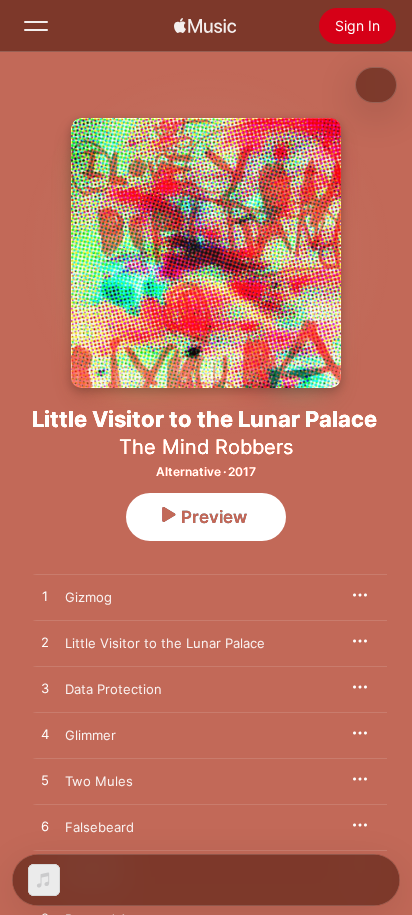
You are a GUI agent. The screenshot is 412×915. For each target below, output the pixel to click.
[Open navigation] (36, 26)
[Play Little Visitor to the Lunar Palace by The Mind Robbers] (45, 643)
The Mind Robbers (206, 447)
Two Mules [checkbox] (99, 781)
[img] (205, 26)
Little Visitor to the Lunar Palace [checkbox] (165, 643)
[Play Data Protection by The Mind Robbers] (45, 689)
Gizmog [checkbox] (88, 597)
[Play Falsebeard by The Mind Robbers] (45, 827)
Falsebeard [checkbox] (99, 827)
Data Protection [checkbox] (113, 689)
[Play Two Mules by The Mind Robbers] (45, 781)
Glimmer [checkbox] (90, 735)
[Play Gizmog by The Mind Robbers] (45, 597)
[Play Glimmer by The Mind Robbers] (45, 735)
